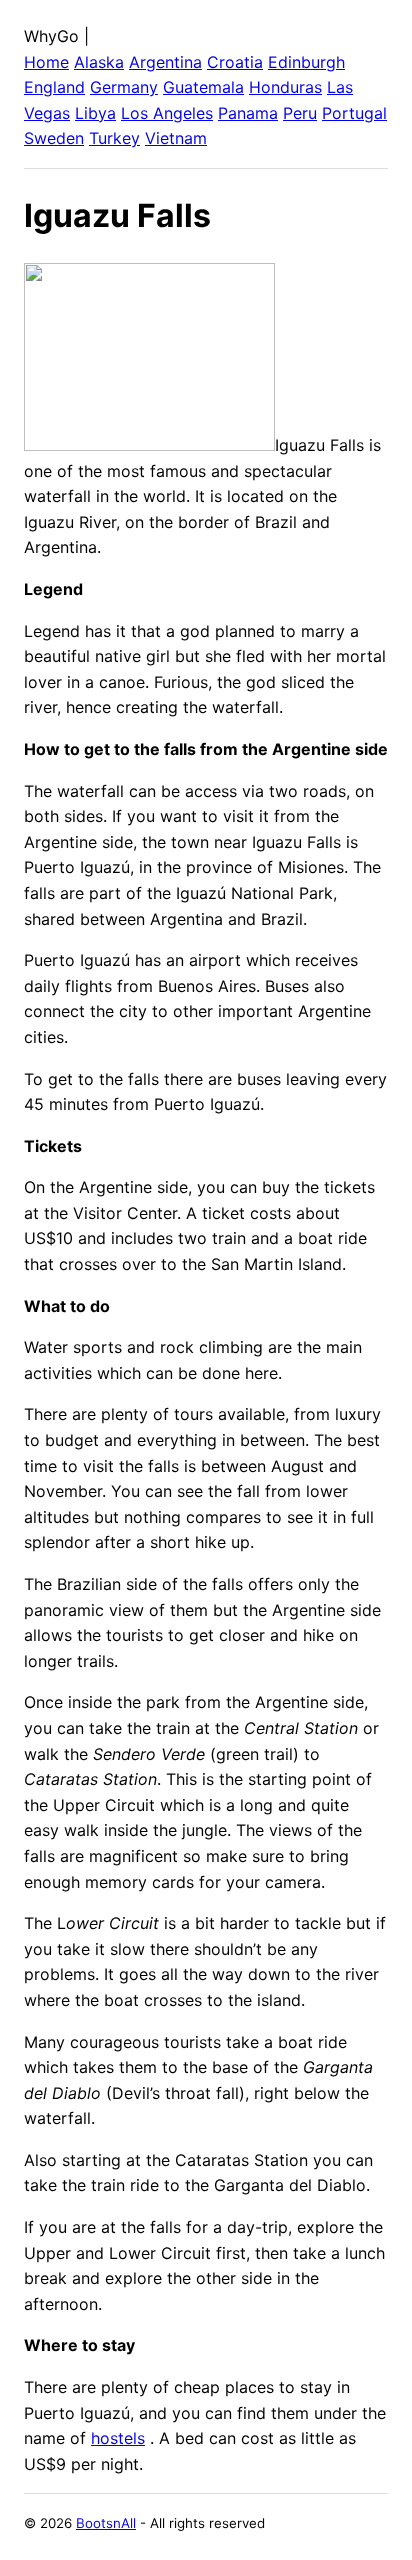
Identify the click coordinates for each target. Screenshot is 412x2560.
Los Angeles (167, 113)
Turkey (114, 138)
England (54, 87)
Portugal (354, 113)
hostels (118, 2438)
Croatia (235, 62)
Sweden (54, 138)
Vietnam (176, 138)
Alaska (99, 62)
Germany (124, 87)
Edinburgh (306, 62)
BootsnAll (106, 2523)
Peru (300, 113)
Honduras (285, 87)
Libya (95, 113)
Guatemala (203, 87)
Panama (248, 113)
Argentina (165, 62)
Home (46, 62)
